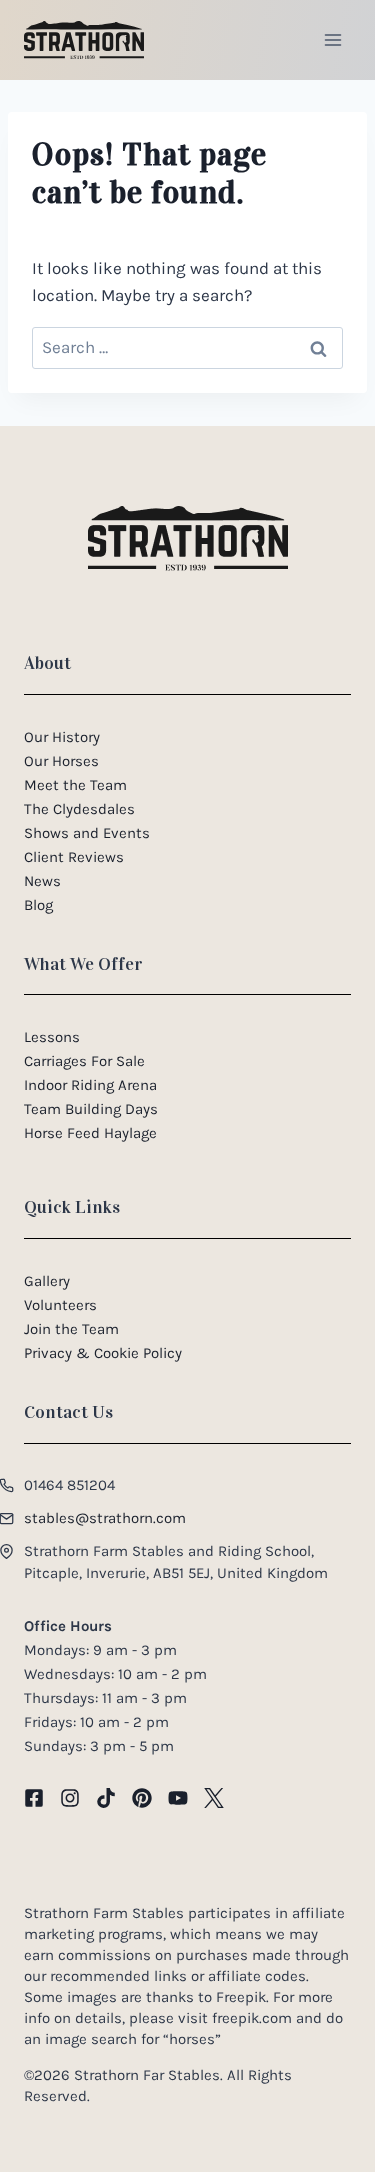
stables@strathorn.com (105, 1518)
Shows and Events (87, 833)
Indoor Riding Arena (90, 1085)
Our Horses (61, 761)
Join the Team (71, 1329)
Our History (62, 737)
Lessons (52, 1037)
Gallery (47, 1281)
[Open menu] (332, 39)
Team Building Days (91, 1109)
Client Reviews (74, 857)
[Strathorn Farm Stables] (84, 40)
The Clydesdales (79, 809)
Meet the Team (75, 785)
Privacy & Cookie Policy (103, 1353)
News (42, 881)
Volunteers (60, 1305)
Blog (38, 905)
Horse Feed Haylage (90, 1133)
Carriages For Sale (84, 1061)
